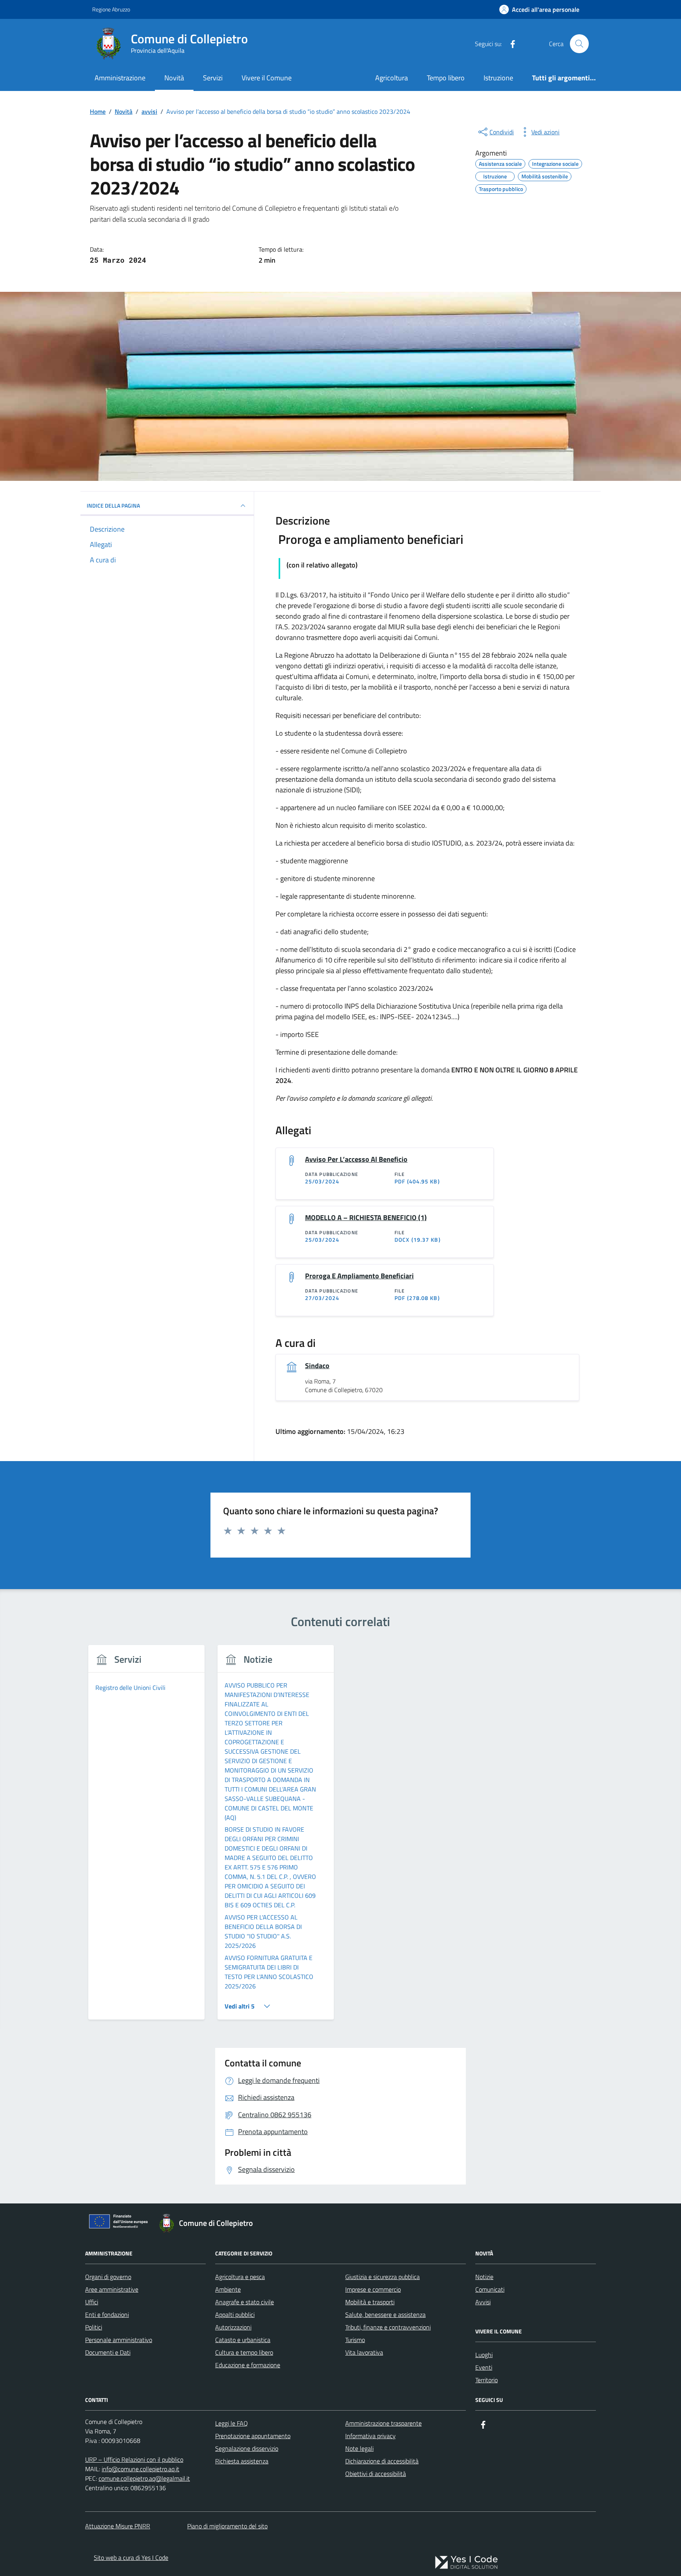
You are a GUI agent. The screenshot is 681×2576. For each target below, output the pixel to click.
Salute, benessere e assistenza (385, 2315)
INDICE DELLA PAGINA (113, 505)
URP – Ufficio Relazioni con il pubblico (134, 2459)
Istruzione (498, 78)
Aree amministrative (112, 2289)
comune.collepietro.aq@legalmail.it (144, 2478)
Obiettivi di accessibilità (376, 2474)
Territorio (487, 2380)
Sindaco (317, 1366)
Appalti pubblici (235, 2315)
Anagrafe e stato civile (245, 2302)
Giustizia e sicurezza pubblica (382, 2277)
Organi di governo (108, 2277)
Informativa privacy (370, 2436)
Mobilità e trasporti (370, 2302)
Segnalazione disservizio (247, 2448)
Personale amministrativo (119, 2340)
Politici (94, 2327)
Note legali (359, 2448)
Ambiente (228, 2289)
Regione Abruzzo (111, 9)
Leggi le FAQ (232, 2423)
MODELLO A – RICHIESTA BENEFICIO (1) (366, 1218)
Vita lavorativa (364, 2352)
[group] (146, 1837)
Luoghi (484, 2355)
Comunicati (490, 2289)
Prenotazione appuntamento (253, 2436)
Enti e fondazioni (107, 2315)
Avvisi (483, 2302)
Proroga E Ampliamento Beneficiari (359, 1276)
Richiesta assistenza (242, 2461)
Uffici (92, 2302)
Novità (174, 78)
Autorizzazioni (233, 2327)
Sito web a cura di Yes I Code (131, 2557)
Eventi (484, 2367)
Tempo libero (446, 78)
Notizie (484, 2277)
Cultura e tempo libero (244, 2352)
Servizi (213, 78)
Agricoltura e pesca (240, 2277)
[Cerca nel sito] (579, 44)
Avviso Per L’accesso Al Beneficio (356, 1159)
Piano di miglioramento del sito (227, 2526)
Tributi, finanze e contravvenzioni (388, 2327)
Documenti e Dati (108, 2352)
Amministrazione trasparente (383, 2423)
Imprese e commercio (373, 2289)
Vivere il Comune (267, 78)
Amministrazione (120, 78)
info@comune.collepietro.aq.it (140, 2469)
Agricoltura (392, 78)
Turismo (355, 2340)
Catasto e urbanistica (243, 2340)
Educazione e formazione (248, 2365)
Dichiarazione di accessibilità (382, 2461)
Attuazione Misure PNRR (118, 2526)
